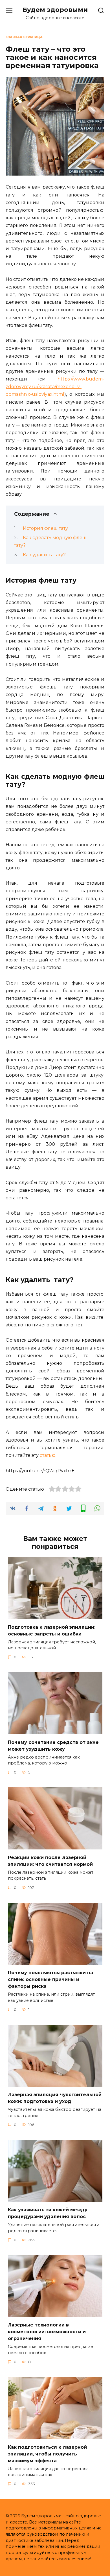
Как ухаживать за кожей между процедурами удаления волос (48, 2213)
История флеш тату (45, 528)
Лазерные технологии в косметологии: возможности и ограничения (47, 2332)
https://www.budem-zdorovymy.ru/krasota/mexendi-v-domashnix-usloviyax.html (55, 387)
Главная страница (24, 37)
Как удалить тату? (44, 555)
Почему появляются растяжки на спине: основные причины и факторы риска (50, 1979)
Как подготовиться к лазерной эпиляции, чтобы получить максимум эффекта (47, 2454)
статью (48, 1455)
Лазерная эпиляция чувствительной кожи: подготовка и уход (55, 2098)
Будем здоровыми (55, 10)
